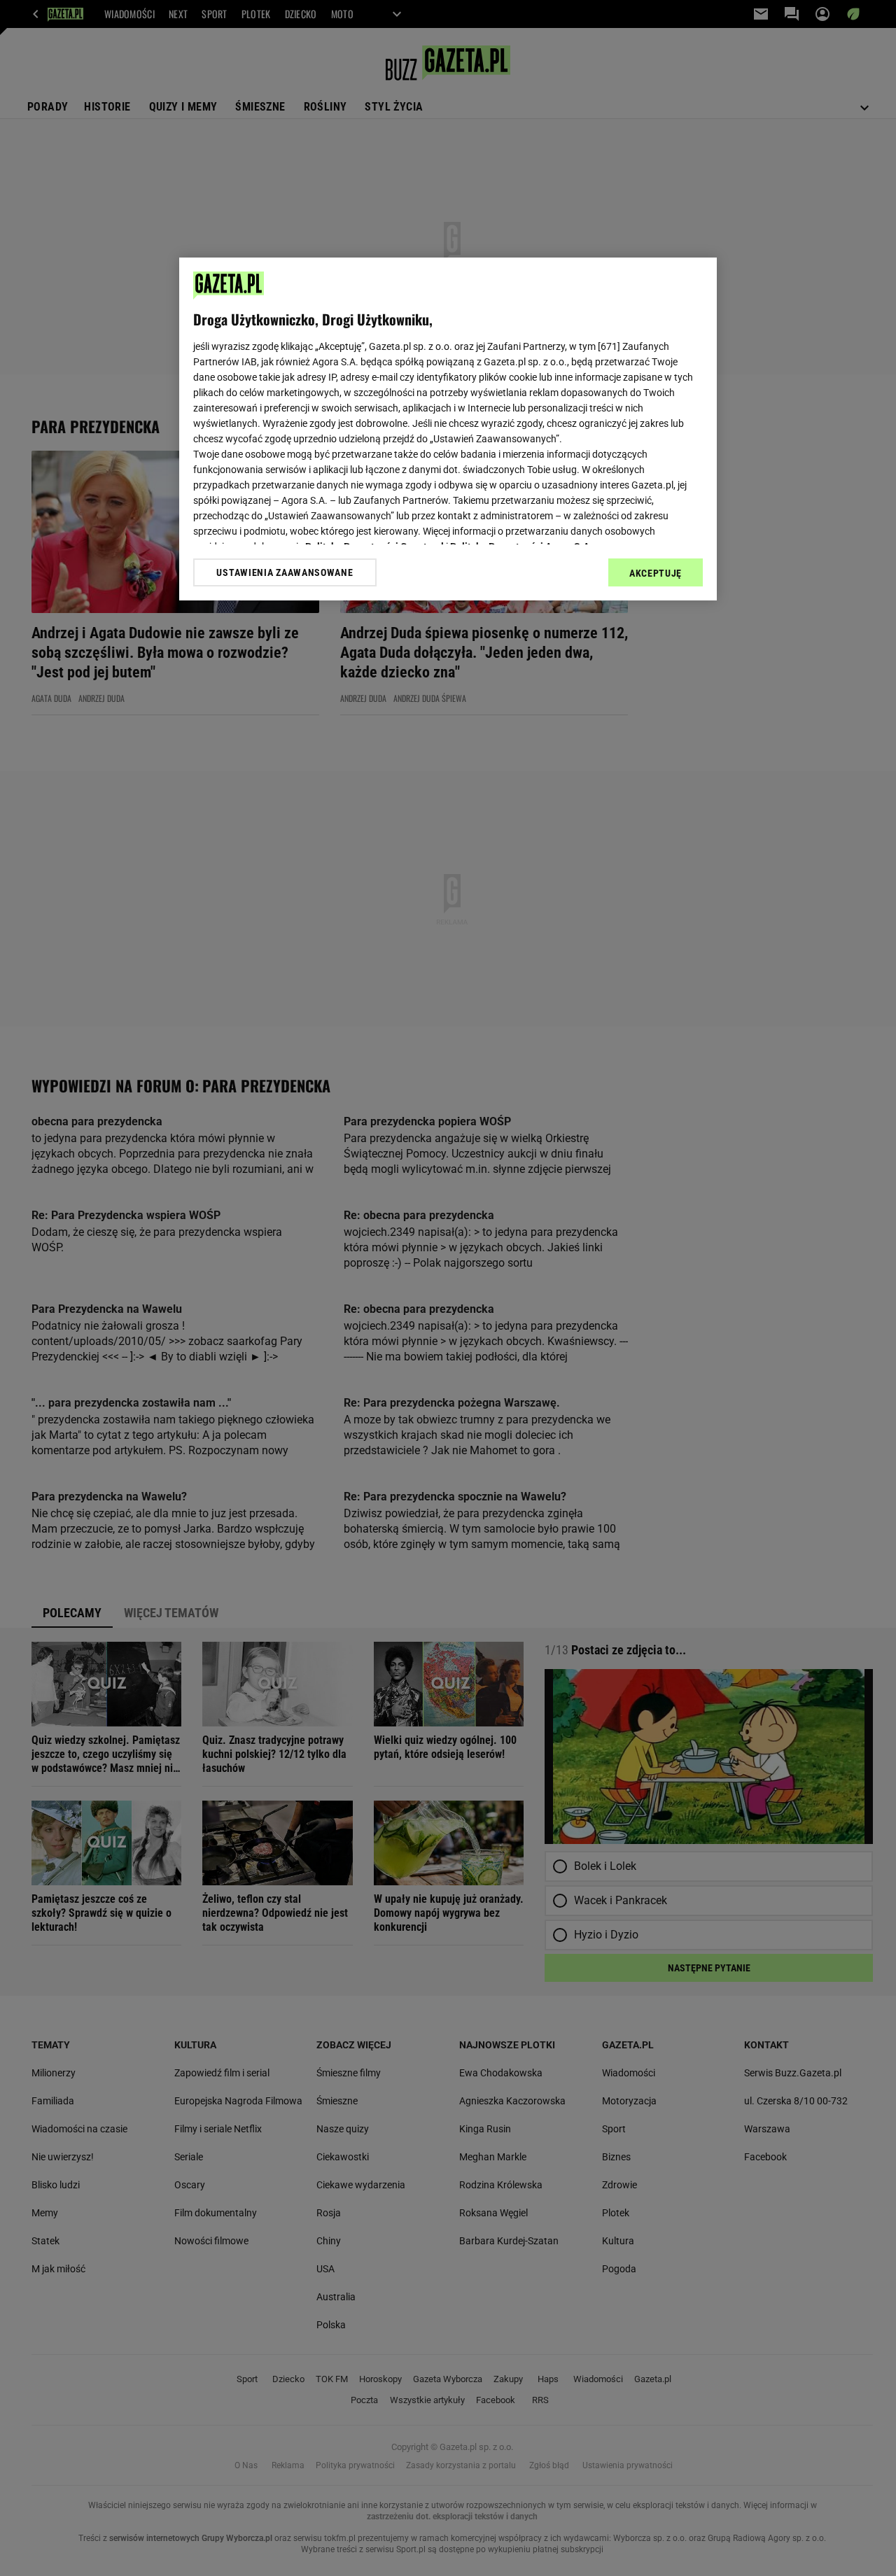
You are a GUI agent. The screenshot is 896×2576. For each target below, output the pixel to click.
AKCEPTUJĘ (656, 573)
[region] (448, 429)
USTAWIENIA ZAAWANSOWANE (285, 572)
